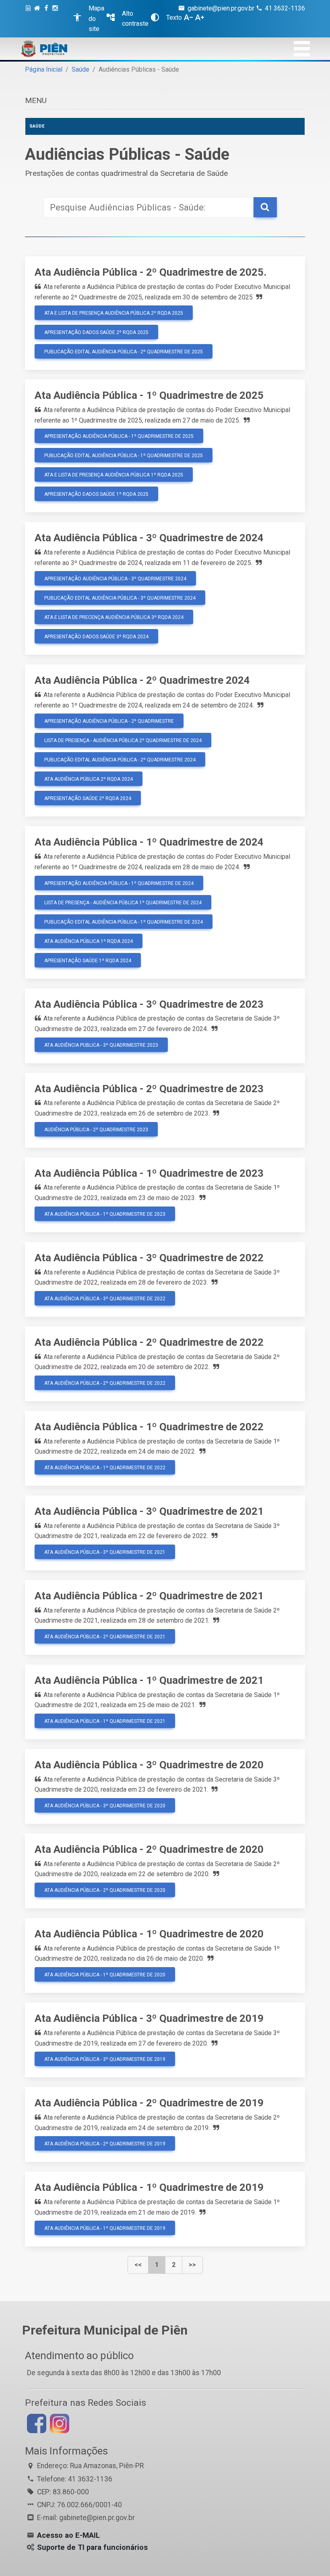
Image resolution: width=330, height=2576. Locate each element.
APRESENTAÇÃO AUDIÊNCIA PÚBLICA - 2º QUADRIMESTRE (109, 721)
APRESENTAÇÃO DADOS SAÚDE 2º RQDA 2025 (96, 332)
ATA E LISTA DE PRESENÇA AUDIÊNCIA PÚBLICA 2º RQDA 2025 (114, 313)
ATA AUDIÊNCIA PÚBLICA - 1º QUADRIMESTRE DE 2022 (105, 1468)
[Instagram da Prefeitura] (56, 19)
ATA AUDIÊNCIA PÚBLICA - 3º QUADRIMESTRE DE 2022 (105, 1299)
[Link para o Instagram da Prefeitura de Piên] (59, 2423)
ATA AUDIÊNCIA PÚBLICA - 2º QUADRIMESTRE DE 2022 (105, 1383)
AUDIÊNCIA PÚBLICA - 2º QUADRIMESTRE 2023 (96, 1130)
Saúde (80, 69)
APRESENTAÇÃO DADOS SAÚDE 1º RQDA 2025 (96, 494)
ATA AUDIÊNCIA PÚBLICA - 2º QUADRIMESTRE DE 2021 (105, 1637)
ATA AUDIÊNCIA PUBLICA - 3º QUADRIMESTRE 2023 (101, 1045)
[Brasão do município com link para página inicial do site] (44, 49)
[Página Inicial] (38, 19)
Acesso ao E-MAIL (68, 2535)
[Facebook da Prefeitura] (47, 19)
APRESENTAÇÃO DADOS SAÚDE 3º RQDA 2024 (96, 637)
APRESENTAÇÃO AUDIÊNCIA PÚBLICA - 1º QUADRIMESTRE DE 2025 (119, 436)
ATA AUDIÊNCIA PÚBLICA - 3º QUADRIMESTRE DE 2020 (105, 1806)
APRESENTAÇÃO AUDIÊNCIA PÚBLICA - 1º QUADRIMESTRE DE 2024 (119, 883)
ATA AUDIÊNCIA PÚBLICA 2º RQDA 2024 (89, 779)
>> (192, 2265)
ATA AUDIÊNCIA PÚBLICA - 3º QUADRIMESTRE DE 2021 (105, 1552)
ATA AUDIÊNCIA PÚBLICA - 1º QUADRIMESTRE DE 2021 (105, 1721)
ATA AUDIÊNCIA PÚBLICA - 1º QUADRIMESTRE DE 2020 (105, 1975)
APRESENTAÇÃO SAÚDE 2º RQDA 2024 (88, 798)
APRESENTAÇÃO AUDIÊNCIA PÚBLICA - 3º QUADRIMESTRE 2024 (115, 579)
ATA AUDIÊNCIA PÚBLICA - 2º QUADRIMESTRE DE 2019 (105, 2144)
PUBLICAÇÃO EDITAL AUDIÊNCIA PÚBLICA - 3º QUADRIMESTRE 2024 (120, 598)
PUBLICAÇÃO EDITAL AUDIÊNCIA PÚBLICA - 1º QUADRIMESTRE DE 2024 (124, 922)
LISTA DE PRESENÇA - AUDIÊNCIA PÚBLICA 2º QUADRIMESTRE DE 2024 (123, 740)
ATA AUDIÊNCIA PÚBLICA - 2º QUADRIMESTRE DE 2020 (105, 1890)
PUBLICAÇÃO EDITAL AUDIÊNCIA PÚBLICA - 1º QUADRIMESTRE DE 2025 (124, 456)
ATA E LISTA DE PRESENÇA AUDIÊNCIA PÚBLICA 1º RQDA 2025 (114, 475)
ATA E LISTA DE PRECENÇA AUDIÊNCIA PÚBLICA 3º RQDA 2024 (114, 617)
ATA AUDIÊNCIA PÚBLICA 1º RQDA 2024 (89, 941)
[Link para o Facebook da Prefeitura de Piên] (36, 2423)
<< (138, 2265)
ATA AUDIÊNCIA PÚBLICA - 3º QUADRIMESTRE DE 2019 (105, 2059)
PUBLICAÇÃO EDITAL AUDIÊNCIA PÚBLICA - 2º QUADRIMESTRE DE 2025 (124, 352)
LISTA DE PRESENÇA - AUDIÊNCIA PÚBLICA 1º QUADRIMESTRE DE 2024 (123, 903)
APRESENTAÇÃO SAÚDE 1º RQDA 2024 (88, 961)
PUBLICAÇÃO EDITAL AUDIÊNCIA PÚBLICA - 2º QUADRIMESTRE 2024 (120, 760)
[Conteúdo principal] (29, 19)
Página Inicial (44, 69)
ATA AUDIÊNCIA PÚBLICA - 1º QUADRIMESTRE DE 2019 (105, 2228)
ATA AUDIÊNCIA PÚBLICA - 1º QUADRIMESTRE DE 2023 (105, 1214)
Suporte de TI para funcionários (92, 2547)
